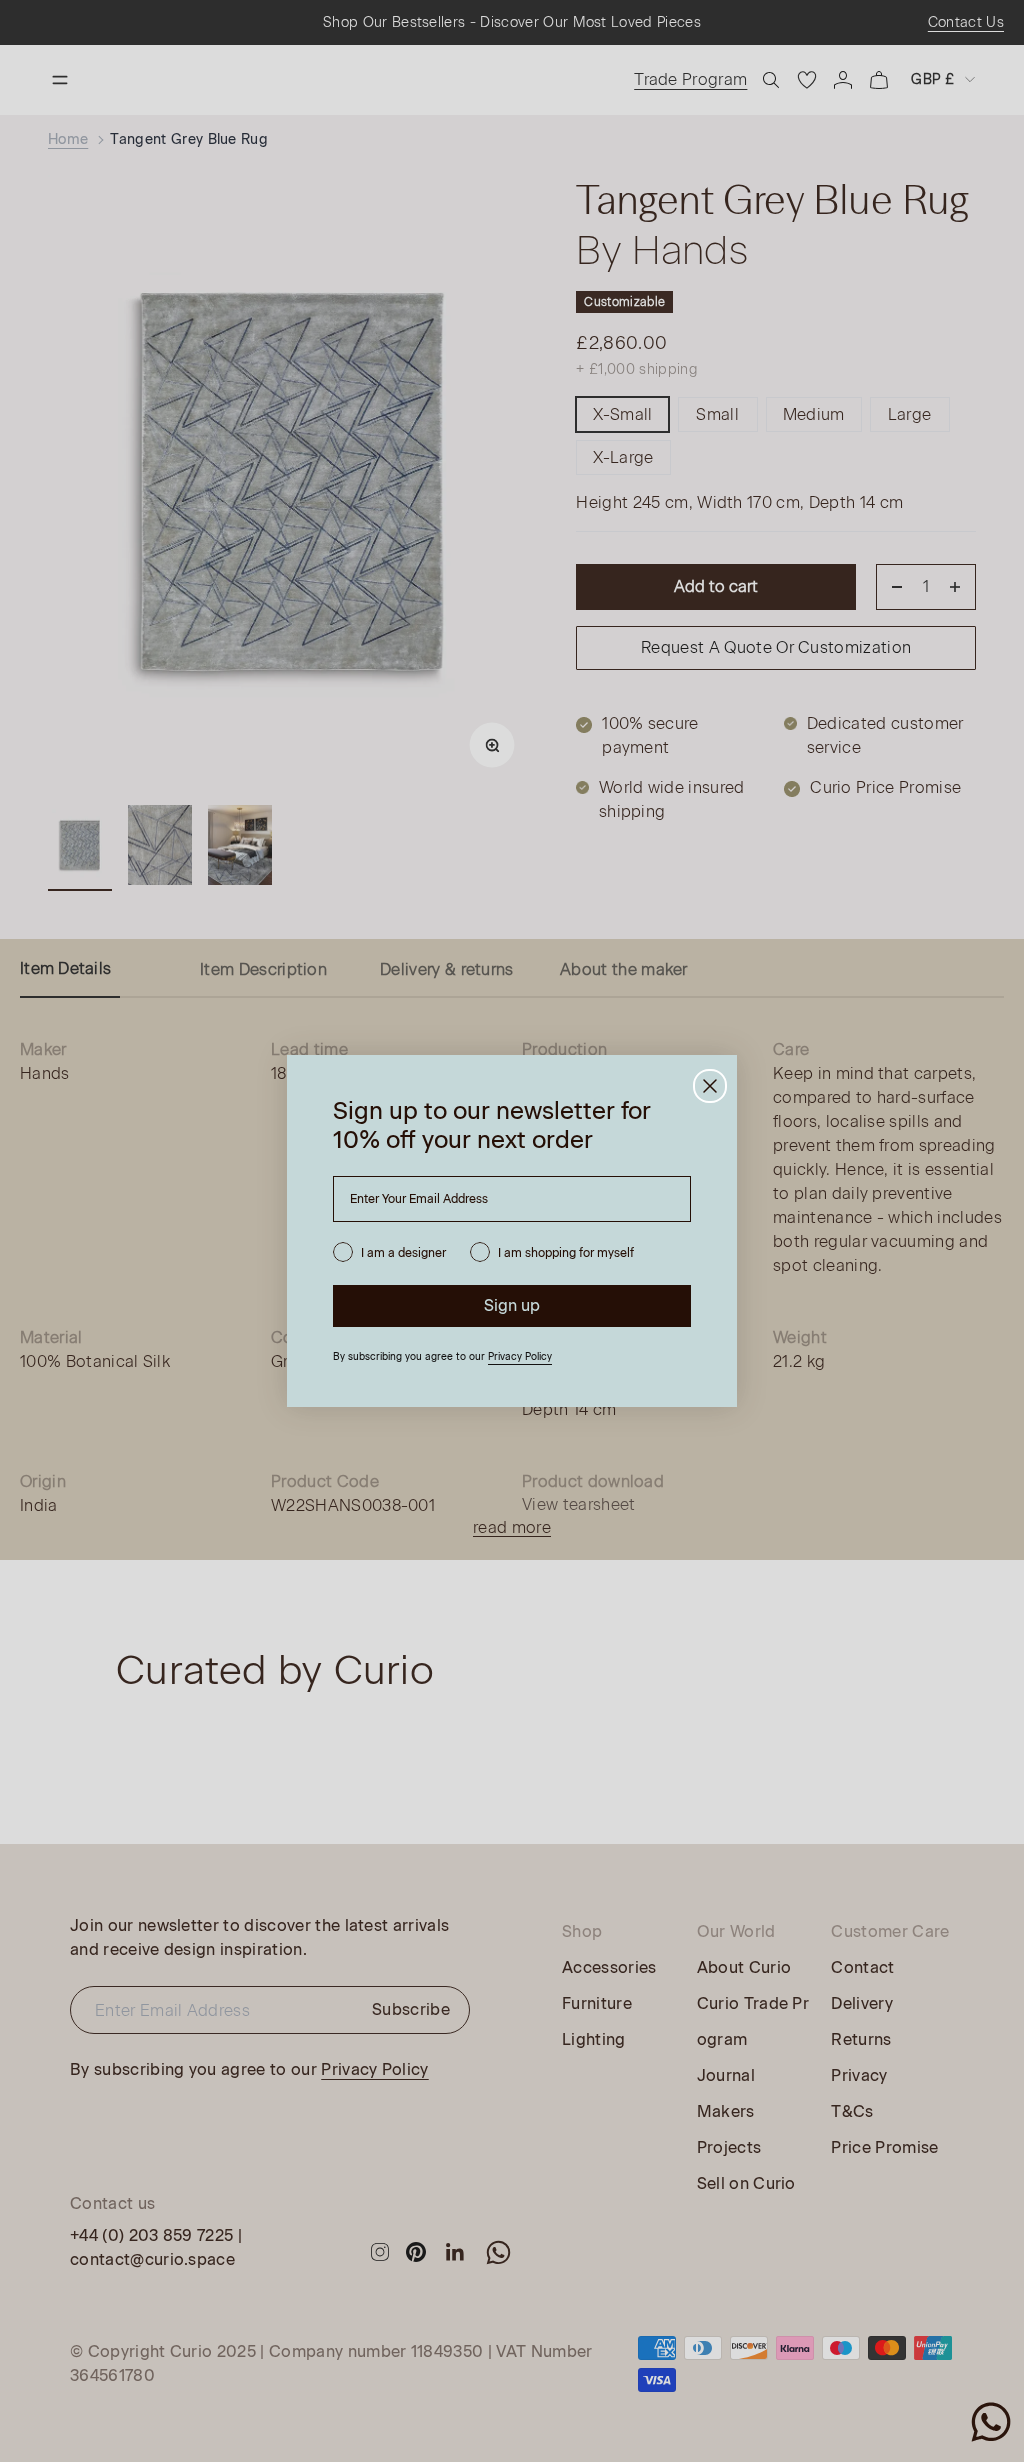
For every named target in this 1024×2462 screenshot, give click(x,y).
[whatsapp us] (991, 2422)
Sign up (512, 1305)
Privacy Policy (520, 1356)
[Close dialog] (710, 1086)
